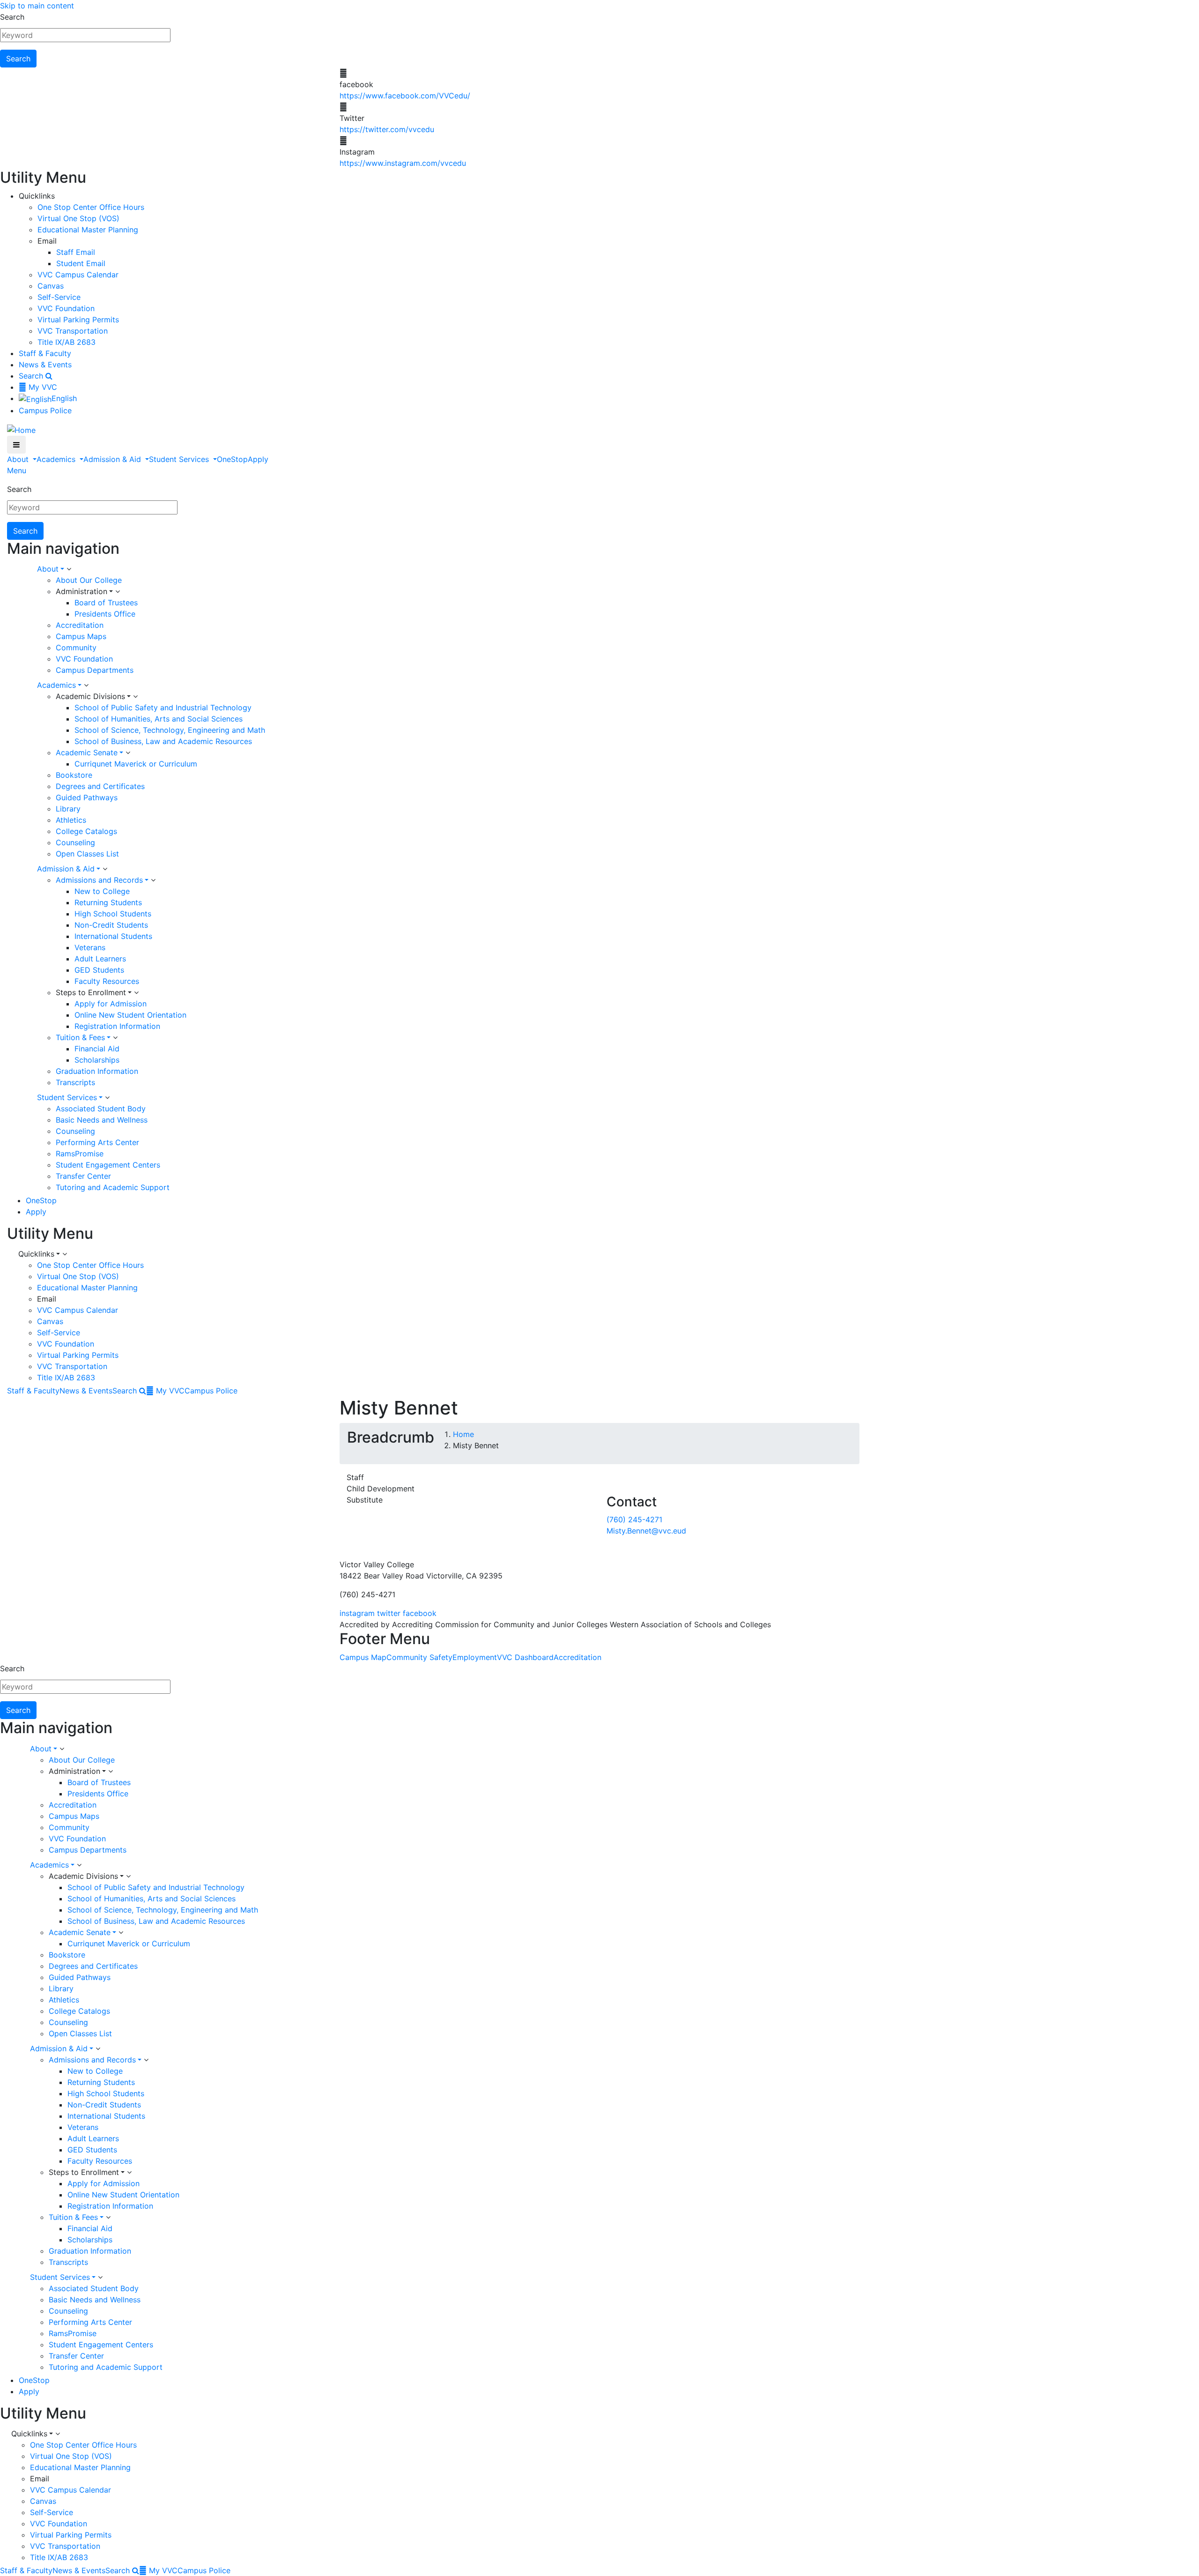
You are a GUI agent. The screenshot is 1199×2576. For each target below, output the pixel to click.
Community (76, 648)
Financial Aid (97, 1049)
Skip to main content (37, 6)
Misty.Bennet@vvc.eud (646, 1531)
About (19, 459)
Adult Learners (100, 959)
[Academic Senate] (128, 753)
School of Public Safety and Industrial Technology (163, 707)
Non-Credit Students (111, 925)
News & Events (45, 365)
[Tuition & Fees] (115, 1038)
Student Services (180, 459)
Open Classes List (87, 854)
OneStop (232, 459)
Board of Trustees (106, 603)
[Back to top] (2, 1542)
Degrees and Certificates (100, 786)
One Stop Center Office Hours (91, 207)
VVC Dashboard (525, 1657)
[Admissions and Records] (153, 880)
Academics (57, 459)
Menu (17, 470)
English (64, 398)
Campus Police (45, 410)
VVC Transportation (73, 331)
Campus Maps (81, 636)
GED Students (99, 970)
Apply (258, 459)
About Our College (89, 580)
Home (463, 1434)
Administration (81, 591)
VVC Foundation (66, 308)
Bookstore (74, 775)
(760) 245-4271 (634, 1519)
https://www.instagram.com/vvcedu (403, 163)
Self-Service (59, 297)
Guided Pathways (87, 797)
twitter (389, 1613)
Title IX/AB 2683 (67, 342)
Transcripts (75, 1082)
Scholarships (97, 1060)
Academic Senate (87, 752)
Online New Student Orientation (130, 1015)
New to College (102, 891)
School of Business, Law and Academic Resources (163, 741)
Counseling (75, 842)
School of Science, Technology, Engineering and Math (170, 730)
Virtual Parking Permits (78, 320)
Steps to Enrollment (91, 992)
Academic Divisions (90, 696)
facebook (420, 1613)
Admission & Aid (113, 459)
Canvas (51, 286)
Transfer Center (83, 1176)
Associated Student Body (101, 1109)
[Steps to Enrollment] (136, 993)
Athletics (71, 820)
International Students (113, 936)
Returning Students (108, 902)
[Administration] (118, 592)
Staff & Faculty (45, 353)
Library (68, 809)
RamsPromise (80, 1154)
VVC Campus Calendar (78, 275)
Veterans (90, 947)
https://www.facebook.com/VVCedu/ (405, 96)
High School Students (113, 914)
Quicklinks (36, 1254)
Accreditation (80, 625)
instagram (357, 1613)
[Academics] (86, 685)
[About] (69, 569)
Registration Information (117, 1026)
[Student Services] (107, 1098)
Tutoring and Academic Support (113, 1187)
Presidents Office (105, 614)
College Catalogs (86, 831)
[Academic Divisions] (135, 697)
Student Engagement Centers (108, 1165)
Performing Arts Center (97, 1142)
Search (12, 17)
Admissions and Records (99, 880)
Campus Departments (95, 670)
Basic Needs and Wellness (102, 1120)
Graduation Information (97, 1071)
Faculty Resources (107, 981)
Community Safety (419, 1657)
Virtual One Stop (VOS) (78, 218)
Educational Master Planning (88, 230)
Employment (475, 1657)
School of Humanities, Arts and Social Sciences (159, 719)
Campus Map (363, 1657)
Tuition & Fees (80, 1037)
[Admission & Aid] (105, 869)
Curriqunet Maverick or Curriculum (136, 764)
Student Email (81, 263)
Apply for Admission (111, 1004)
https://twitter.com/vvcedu (387, 129)
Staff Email (76, 252)
